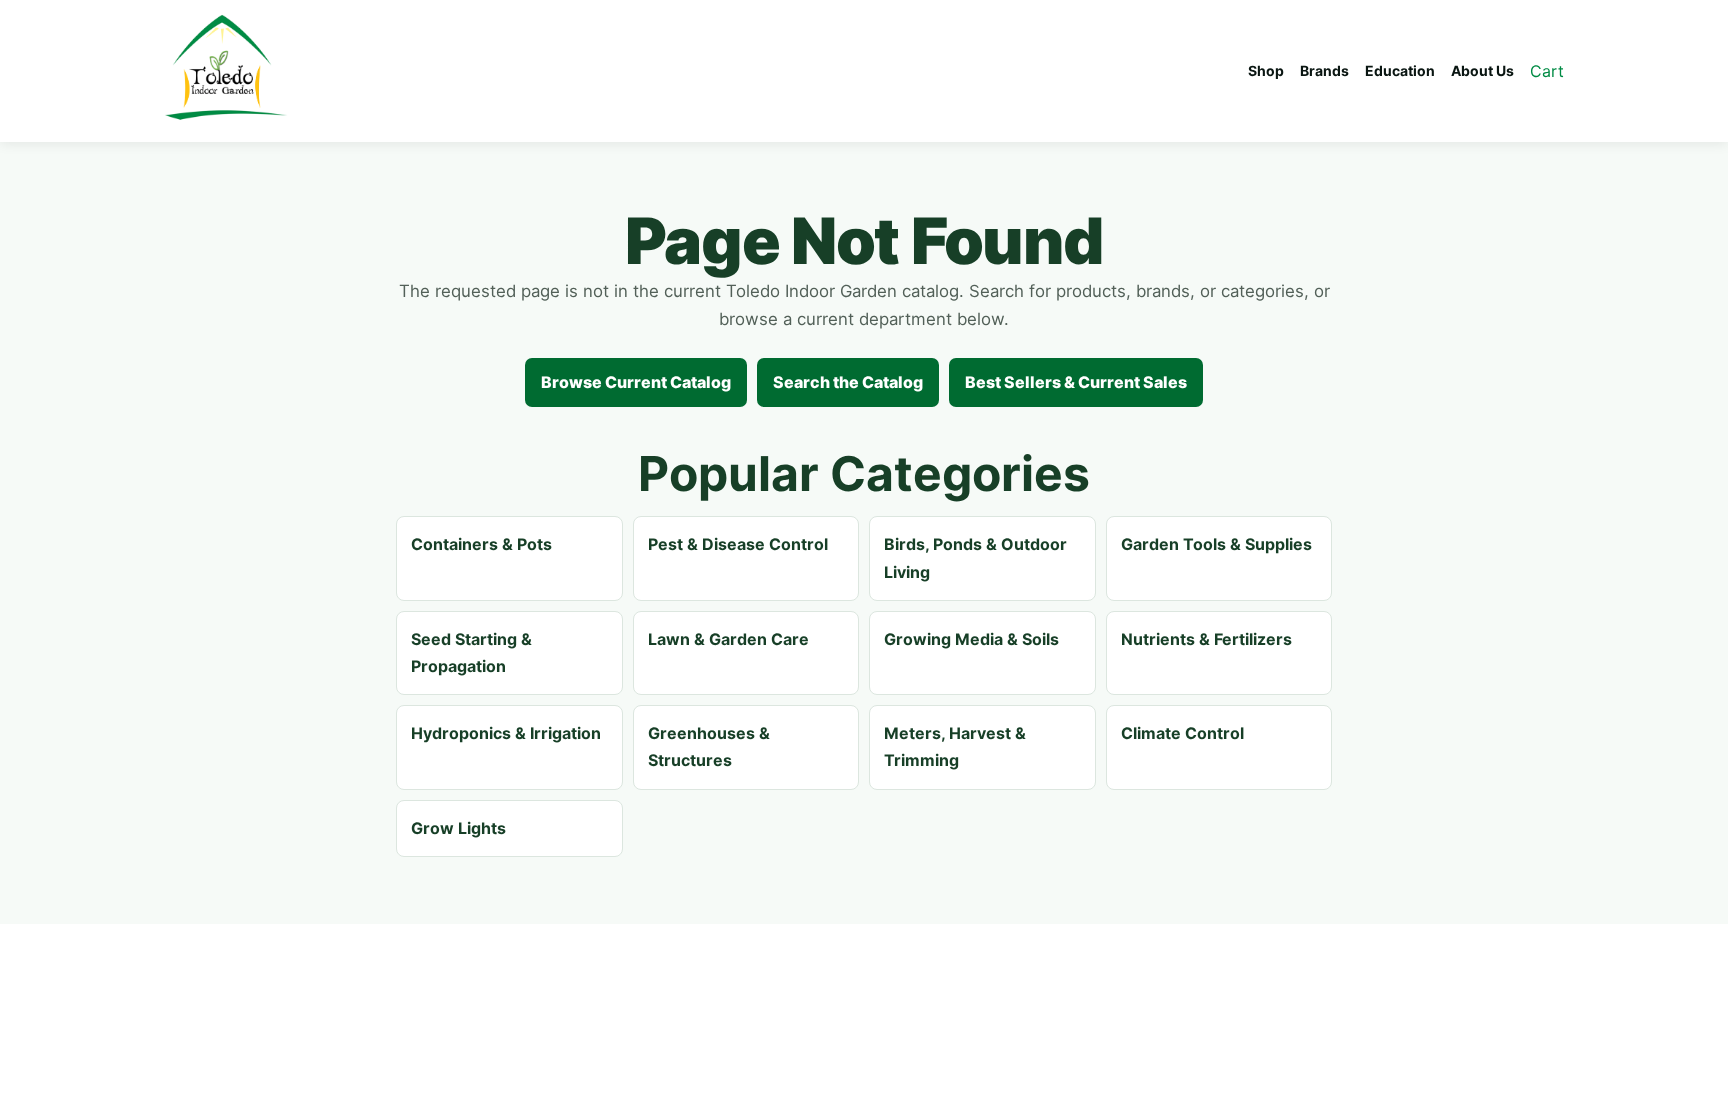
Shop (1266, 70)
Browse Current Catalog (636, 382)
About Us (1482, 70)
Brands (1324, 70)
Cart (1547, 71)
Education (1400, 70)
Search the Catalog (848, 382)
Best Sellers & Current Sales (1076, 382)
